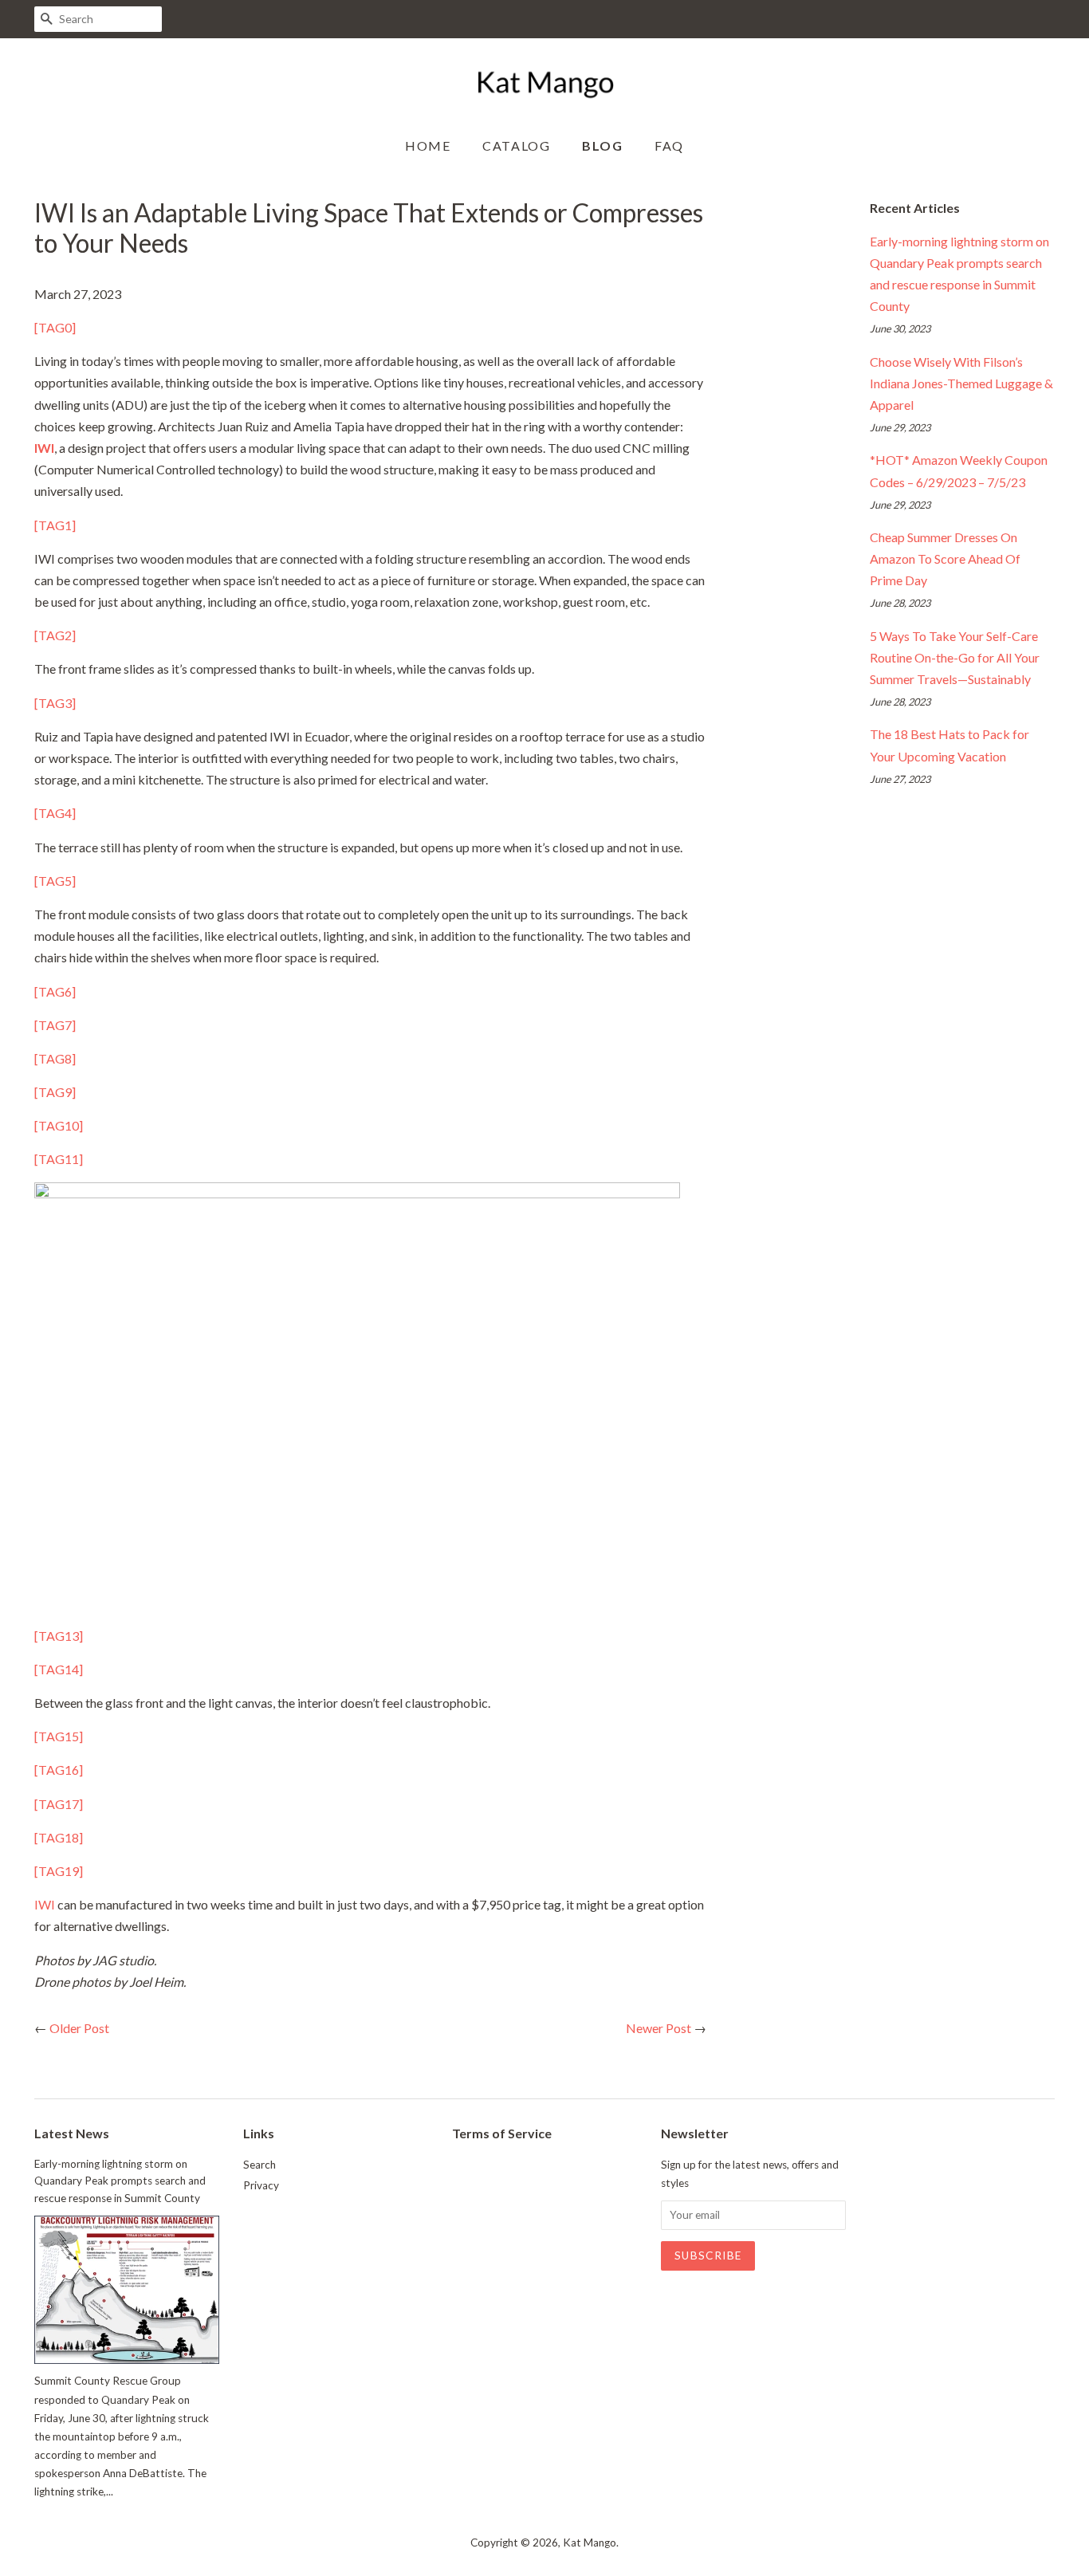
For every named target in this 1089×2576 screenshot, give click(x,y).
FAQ (669, 146)
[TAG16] (59, 1770)
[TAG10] (59, 1125)
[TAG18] (59, 1837)
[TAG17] (59, 1804)
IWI (45, 1904)
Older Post (79, 2028)
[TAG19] (59, 1871)
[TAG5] (55, 881)
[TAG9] (55, 1092)
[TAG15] (59, 1736)
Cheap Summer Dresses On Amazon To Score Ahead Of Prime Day (945, 558)
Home (428, 146)
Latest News (72, 2133)
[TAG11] (59, 1159)
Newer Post (659, 2028)
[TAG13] (59, 1636)
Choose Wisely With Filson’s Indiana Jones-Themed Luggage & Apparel (961, 383)
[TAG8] (55, 1058)
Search (259, 2165)
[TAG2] (55, 635)
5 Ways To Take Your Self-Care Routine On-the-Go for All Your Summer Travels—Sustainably (955, 657)
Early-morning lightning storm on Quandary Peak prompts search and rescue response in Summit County (120, 2181)
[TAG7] (55, 1025)
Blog (602, 146)
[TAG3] (55, 703)
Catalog (516, 146)
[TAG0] (55, 327)
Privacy (261, 2185)
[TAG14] (59, 1669)
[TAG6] (55, 991)
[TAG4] (55, 813)
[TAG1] (55, 525)
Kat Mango (590, 2543)
